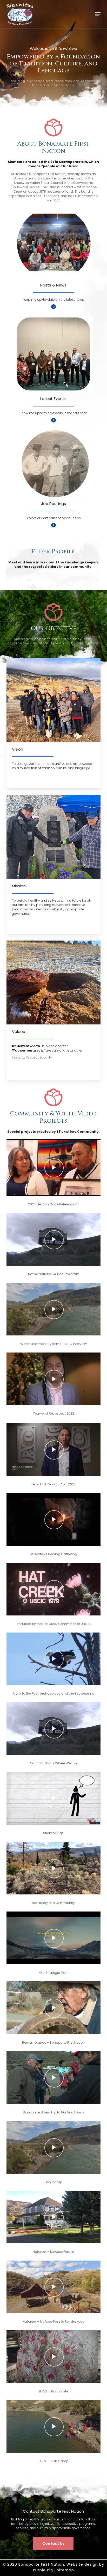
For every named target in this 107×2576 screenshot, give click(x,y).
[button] (98, 14)
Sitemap (65, 2570)
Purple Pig (43, 2570)
